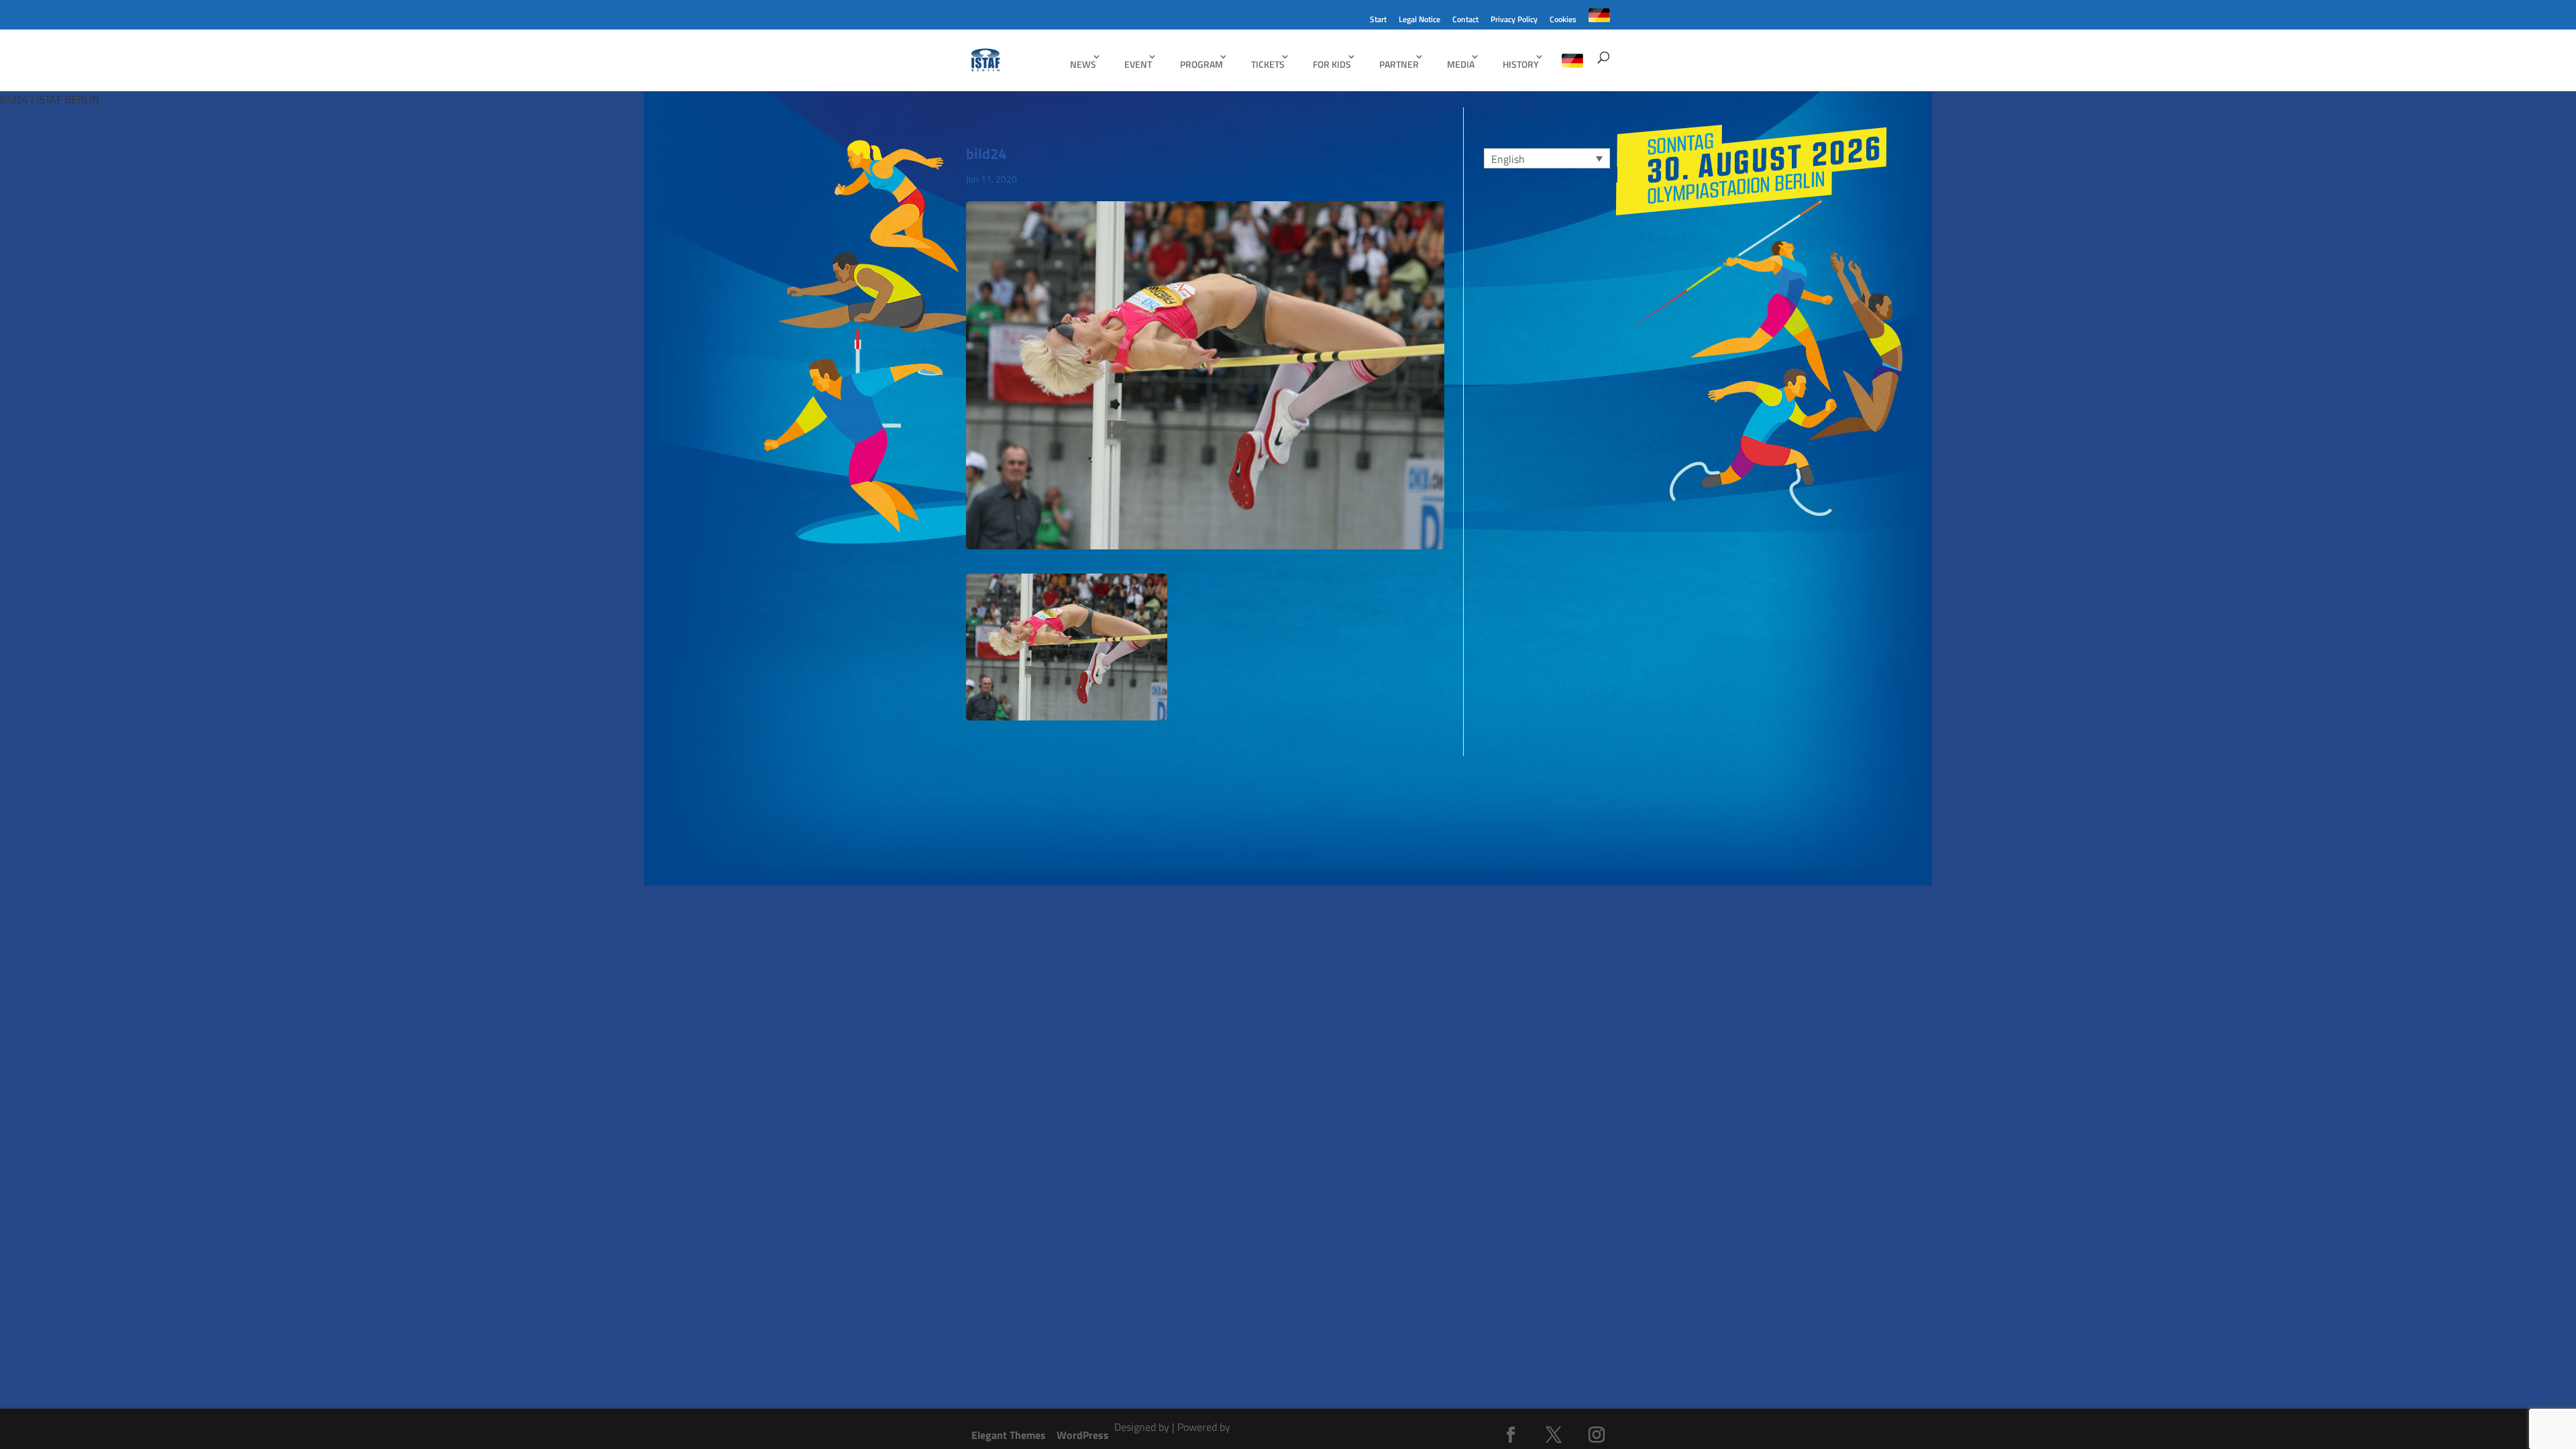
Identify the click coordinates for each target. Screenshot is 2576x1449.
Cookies (1563, 20)
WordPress (1083, 1435)
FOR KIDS (1332, 64)
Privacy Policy (1514, 20)
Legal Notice (1419, 20)
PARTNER (1399, 64)
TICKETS (1268, 64)
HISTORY (1521, 64)
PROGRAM (1201, 64)
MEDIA (1461, 64)
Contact (1465, 20)
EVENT (1138, 64)
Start (1378, 20)
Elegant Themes (1009, 1435)
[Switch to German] (1599, 19)
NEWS (1083, 64)
